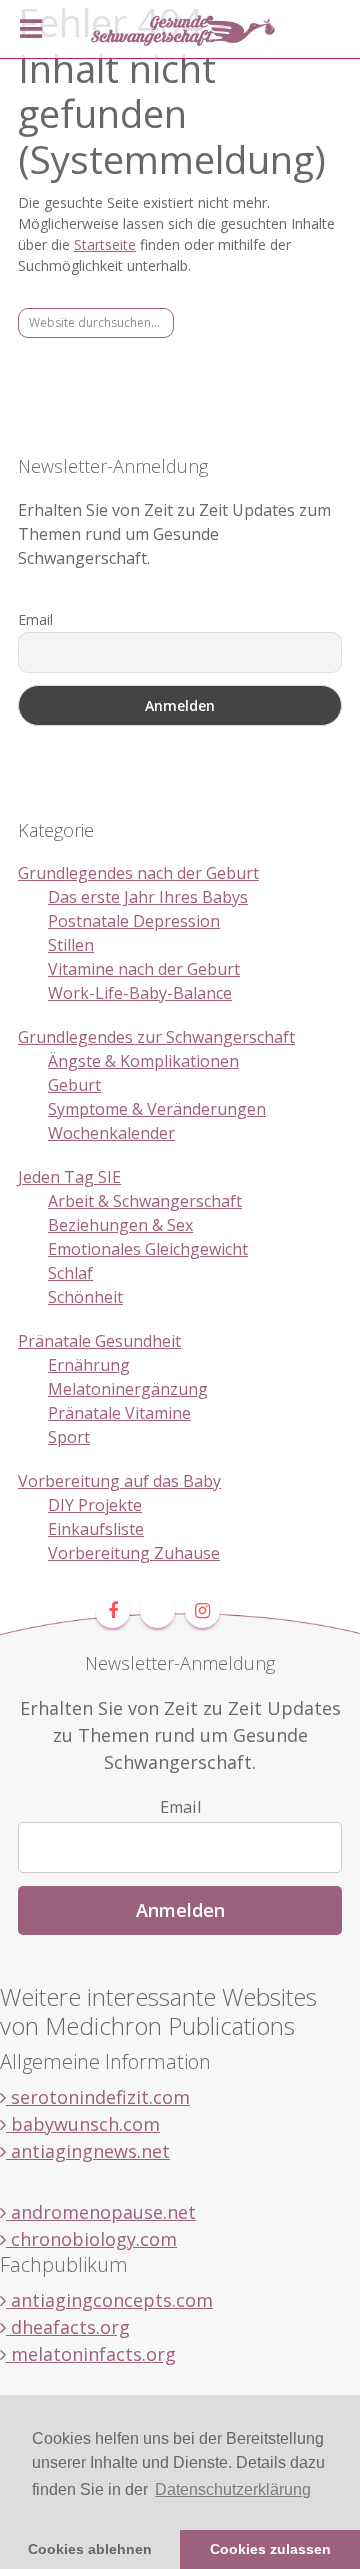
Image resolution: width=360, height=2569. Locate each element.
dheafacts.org (68, 2327)
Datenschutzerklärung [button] (233, 2489)
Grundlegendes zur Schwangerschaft (156, 1037)
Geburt (74, 1085)
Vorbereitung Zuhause (134, 1553)
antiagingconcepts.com (109, 2300)
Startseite (105, 244)
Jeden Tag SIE (69, 1177)
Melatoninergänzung (128, 1389)
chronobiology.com (91, 2239)
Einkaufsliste (96, 1529)
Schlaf (70, 1273)
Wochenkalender (111, 1133)
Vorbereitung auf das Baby (119, 1481)
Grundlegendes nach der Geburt (138, 873)
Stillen (71, 945)
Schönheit (85, 1297)
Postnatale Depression (134, 921)
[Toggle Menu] (31, 29)
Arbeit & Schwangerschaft (145, 1201)
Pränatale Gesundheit (99, 1341)
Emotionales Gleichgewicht (148, 1249)
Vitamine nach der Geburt (144, 969)
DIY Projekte (95, 1505)
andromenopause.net (101, 2212)
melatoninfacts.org (91, 2354)
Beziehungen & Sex (120, 1225)
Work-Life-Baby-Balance (140, 993)
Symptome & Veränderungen (157, 1109)
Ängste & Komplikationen (143, 1061)
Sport (69, 1437)
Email (35, 619)
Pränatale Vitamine (119, 1413)
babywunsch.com (83, 2124)
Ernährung (89, 1365)
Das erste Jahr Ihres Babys (148, 897)
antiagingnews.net (88, 2151)
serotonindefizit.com (98, 2097)
